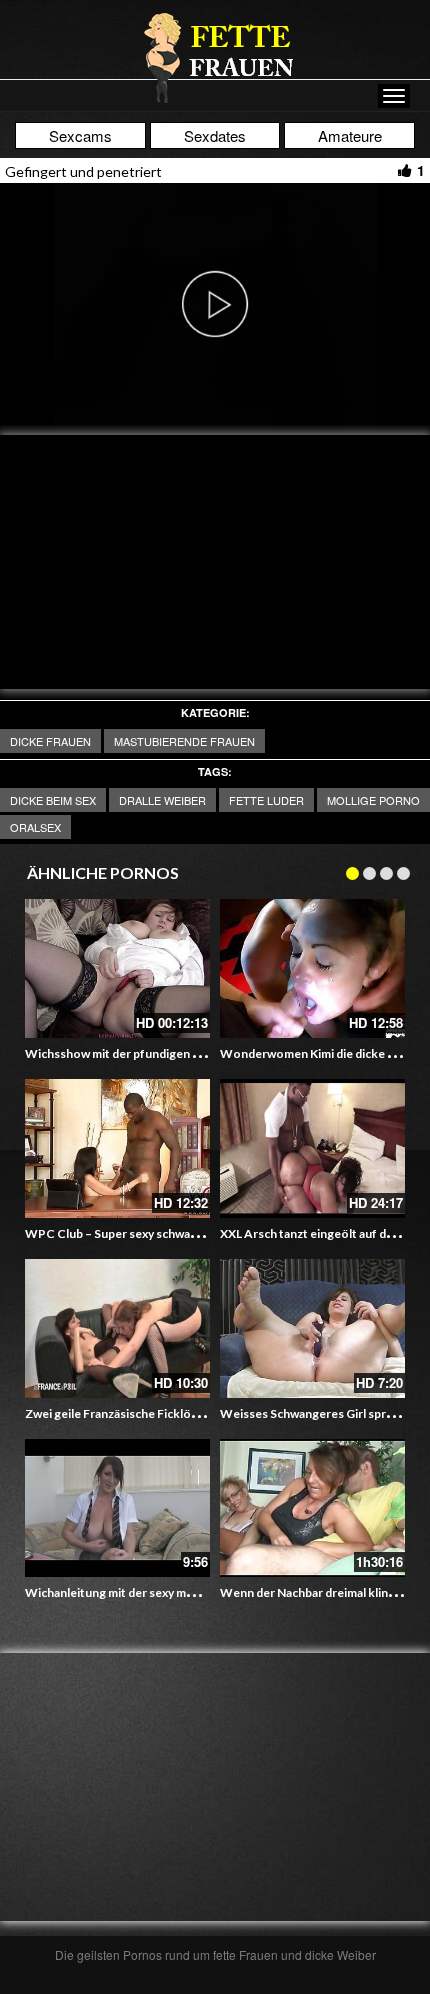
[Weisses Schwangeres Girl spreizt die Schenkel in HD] (312, 1328)
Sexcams (80, 135)
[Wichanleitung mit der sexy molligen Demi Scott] (117, 1508)
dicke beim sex (53, 800)
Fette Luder (266, 800)
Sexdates (215, 135)
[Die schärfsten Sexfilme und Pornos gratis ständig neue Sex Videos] (215, 57)
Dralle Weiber (162, 800)
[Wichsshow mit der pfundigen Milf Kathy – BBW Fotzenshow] (117, 968)
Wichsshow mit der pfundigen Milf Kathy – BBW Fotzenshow (192, 1053)
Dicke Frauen (50, 741)
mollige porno (373, 800)
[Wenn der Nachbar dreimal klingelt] (312, 1508)
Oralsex (35, 827)
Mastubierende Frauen (184, 741)
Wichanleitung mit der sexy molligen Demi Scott (156, 1592)
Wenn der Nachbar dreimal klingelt (315, 1592)
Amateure (350, 135)
